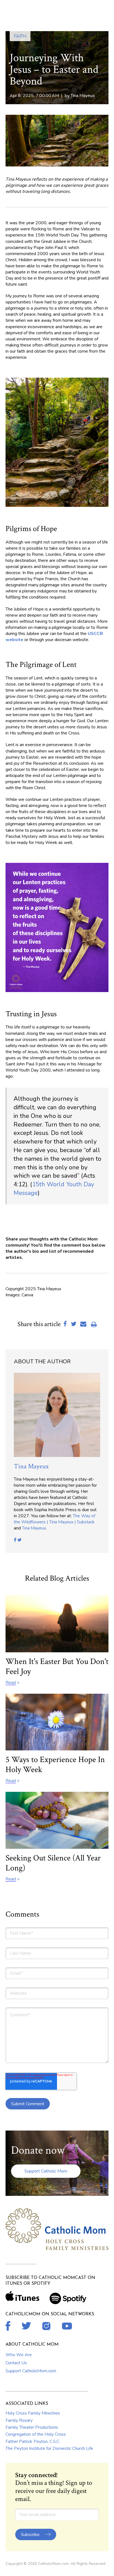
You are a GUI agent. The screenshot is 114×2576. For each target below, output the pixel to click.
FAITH (20, 36)
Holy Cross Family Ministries (33, 2413)
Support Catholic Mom (46, 2171)
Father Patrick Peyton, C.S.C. (33, 2442)
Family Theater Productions (32, 2427)
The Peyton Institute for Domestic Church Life (49, 2448)
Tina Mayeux (83, 96)
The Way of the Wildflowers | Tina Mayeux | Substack (55, 1519)
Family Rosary (19, 2420)
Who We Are (19, 2355)
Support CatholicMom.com (31, 2371)
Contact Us (16, 2363)
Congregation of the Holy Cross (36, 2434)
